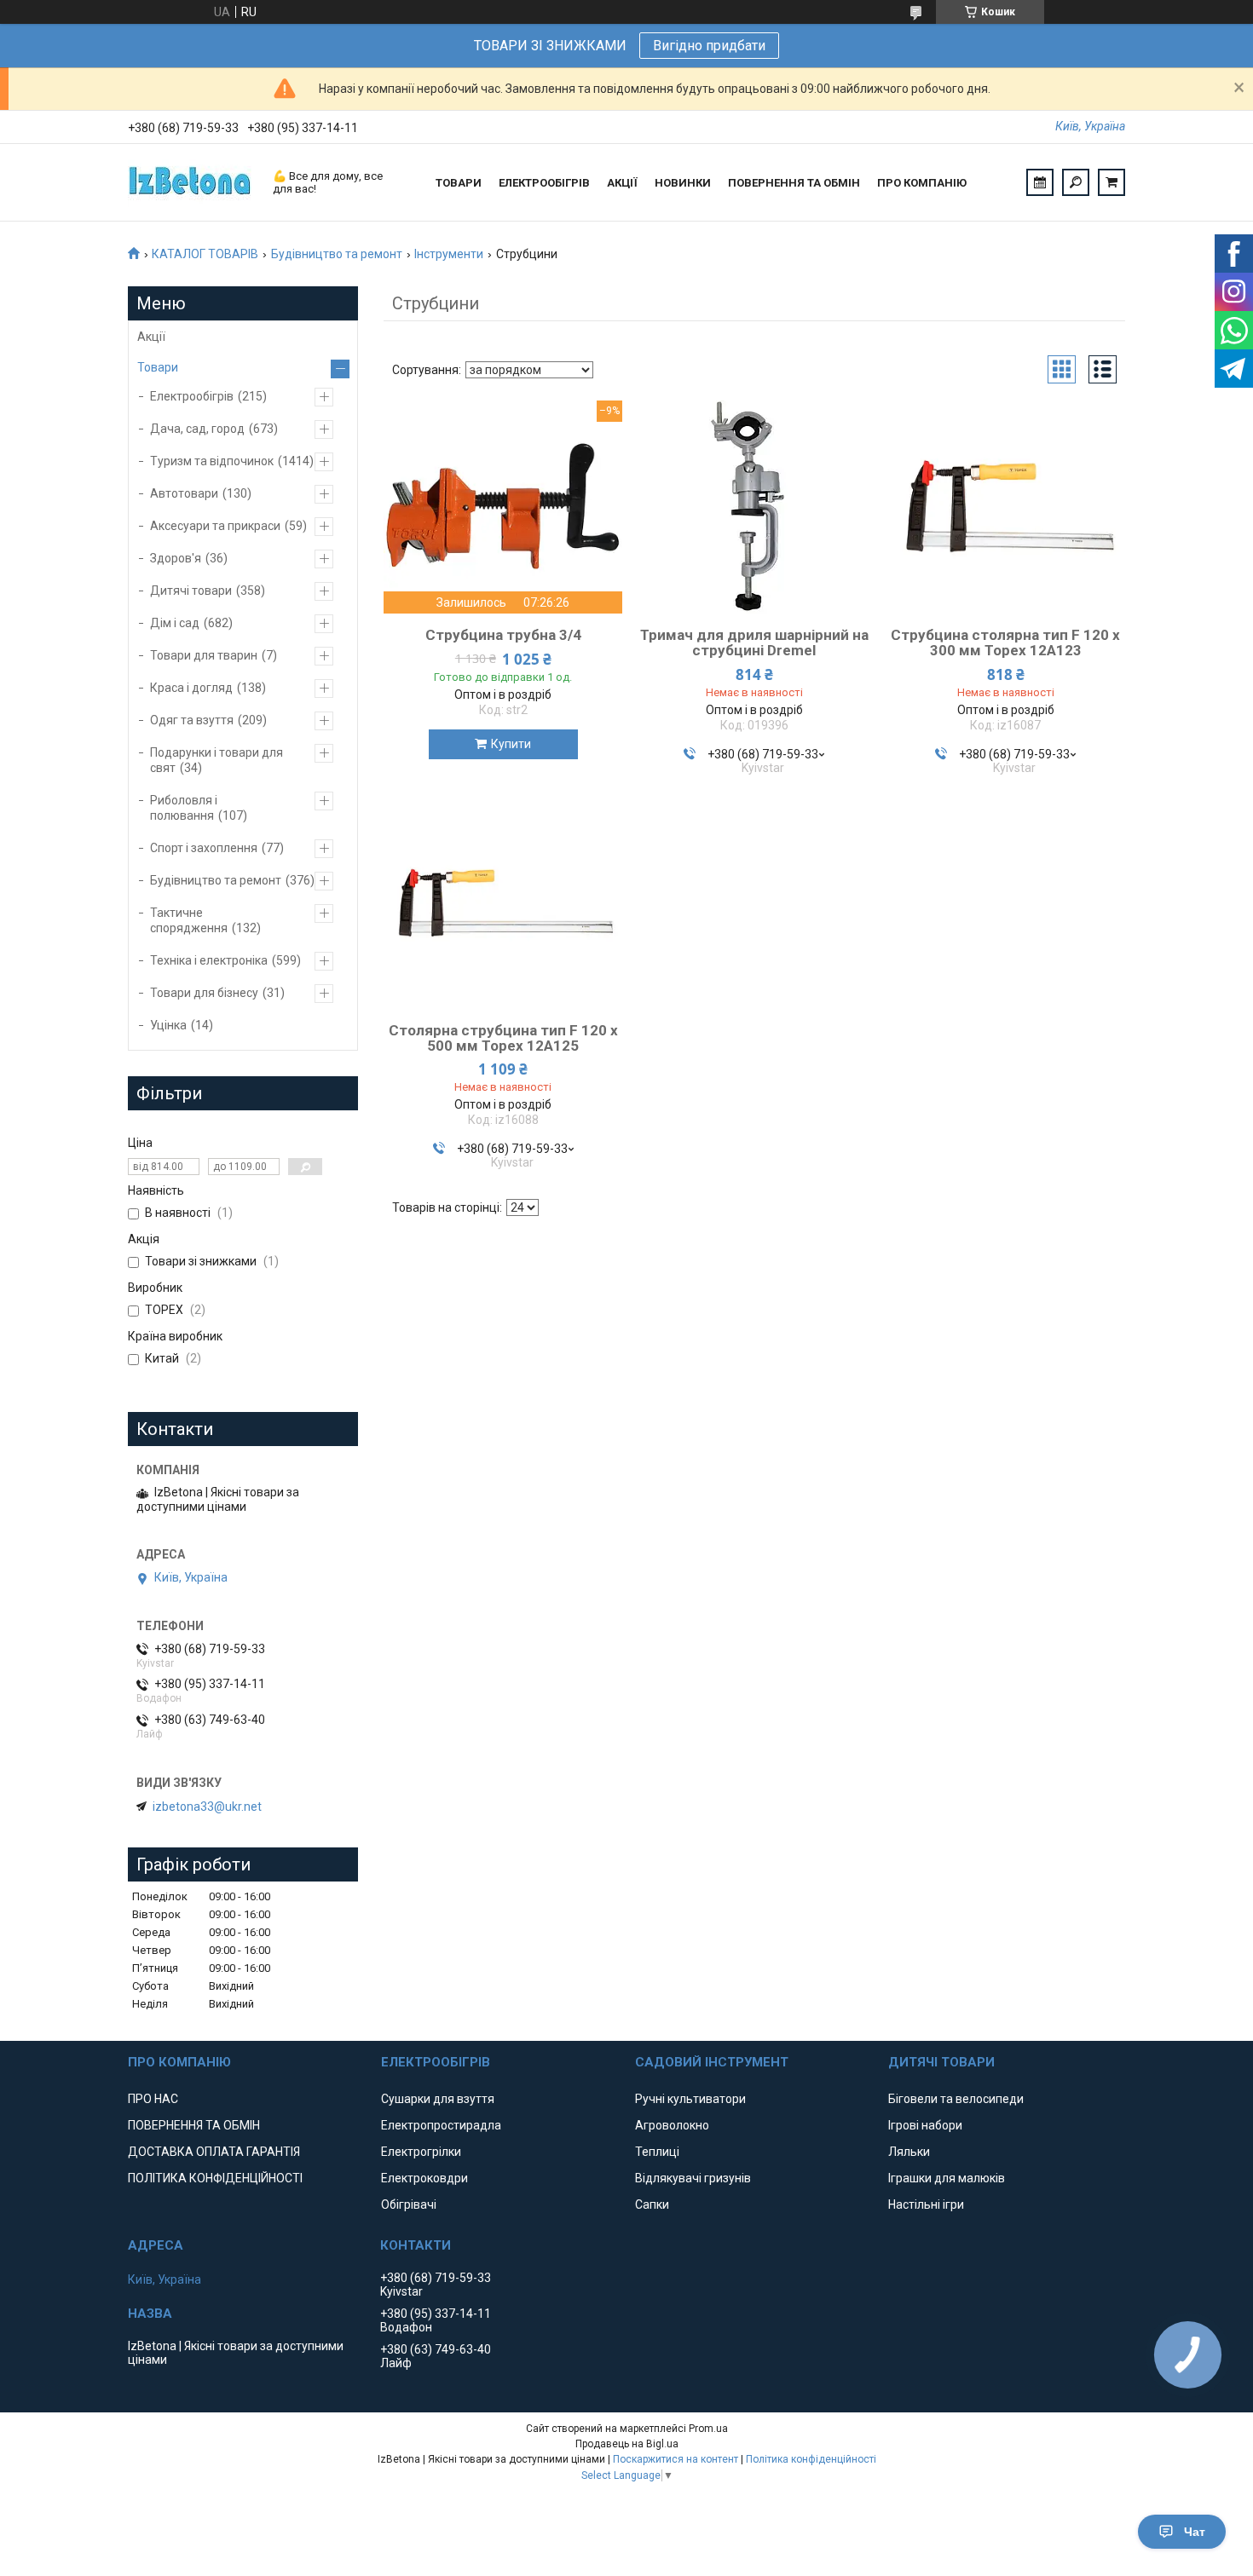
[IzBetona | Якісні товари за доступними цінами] (192, 182)
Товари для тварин (204, 655)
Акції (151, 337)
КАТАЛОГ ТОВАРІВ (205, 254)
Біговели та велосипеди (956, 2099)
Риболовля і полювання (184, 808)
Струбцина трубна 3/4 (503, 635)
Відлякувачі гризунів (693, 2178)
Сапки (652, 2204)
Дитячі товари (191, 591)
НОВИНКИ (683, 183)
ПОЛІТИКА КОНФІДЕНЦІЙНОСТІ (215, 2178)
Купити (511, 744)
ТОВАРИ (459, 183)
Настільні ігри (926, 2204)
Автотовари (184, 493)
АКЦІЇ (622, 183)
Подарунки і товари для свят (217, 760)
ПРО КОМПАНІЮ (922, 183)
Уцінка (168, 1025)
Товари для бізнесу (204, 993)
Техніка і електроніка (209, 960)
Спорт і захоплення (204, 848)
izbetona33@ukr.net (207, 1807)
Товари (158, 367)
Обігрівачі (409, 2204)
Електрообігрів (192, 396)
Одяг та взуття (192, 720)
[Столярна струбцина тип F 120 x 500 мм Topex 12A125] (503, 902)
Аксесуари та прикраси (215, 526)
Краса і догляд (191, 688)
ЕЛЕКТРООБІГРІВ (544, 183)
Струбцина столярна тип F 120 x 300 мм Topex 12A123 (1005, 643)
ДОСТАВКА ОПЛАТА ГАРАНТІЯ (214, 2152)
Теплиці (657, 2152)
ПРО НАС (153, 2099)
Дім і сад (175, 623)
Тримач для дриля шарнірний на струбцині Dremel (754, 643)
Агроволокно (672, 2125)
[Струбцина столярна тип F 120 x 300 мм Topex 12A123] (1006, 507)
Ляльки (909, 2152)
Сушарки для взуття (438, 2099)
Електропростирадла (441, 2125)
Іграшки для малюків (947, 2178)
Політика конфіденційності (811, 2459)
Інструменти (449, 254)
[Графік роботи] (1040, 182)
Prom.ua (708, 2429)
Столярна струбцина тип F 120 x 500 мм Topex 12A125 (503, 1038)
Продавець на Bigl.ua (627, 2444)
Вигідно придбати (709, 46)
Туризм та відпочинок (212, 461)
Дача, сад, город (197, 429)
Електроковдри (424, 2178)
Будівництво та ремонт (337, 254)
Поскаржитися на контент (676, 2459)
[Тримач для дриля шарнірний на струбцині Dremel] (754, 507)
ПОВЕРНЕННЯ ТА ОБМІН (794, 183)
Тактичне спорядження (189, 920)
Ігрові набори (925, 2125)
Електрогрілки (421, 2152)
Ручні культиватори (690, 2099)
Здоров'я (176, 558)
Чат (1195, 2532)
